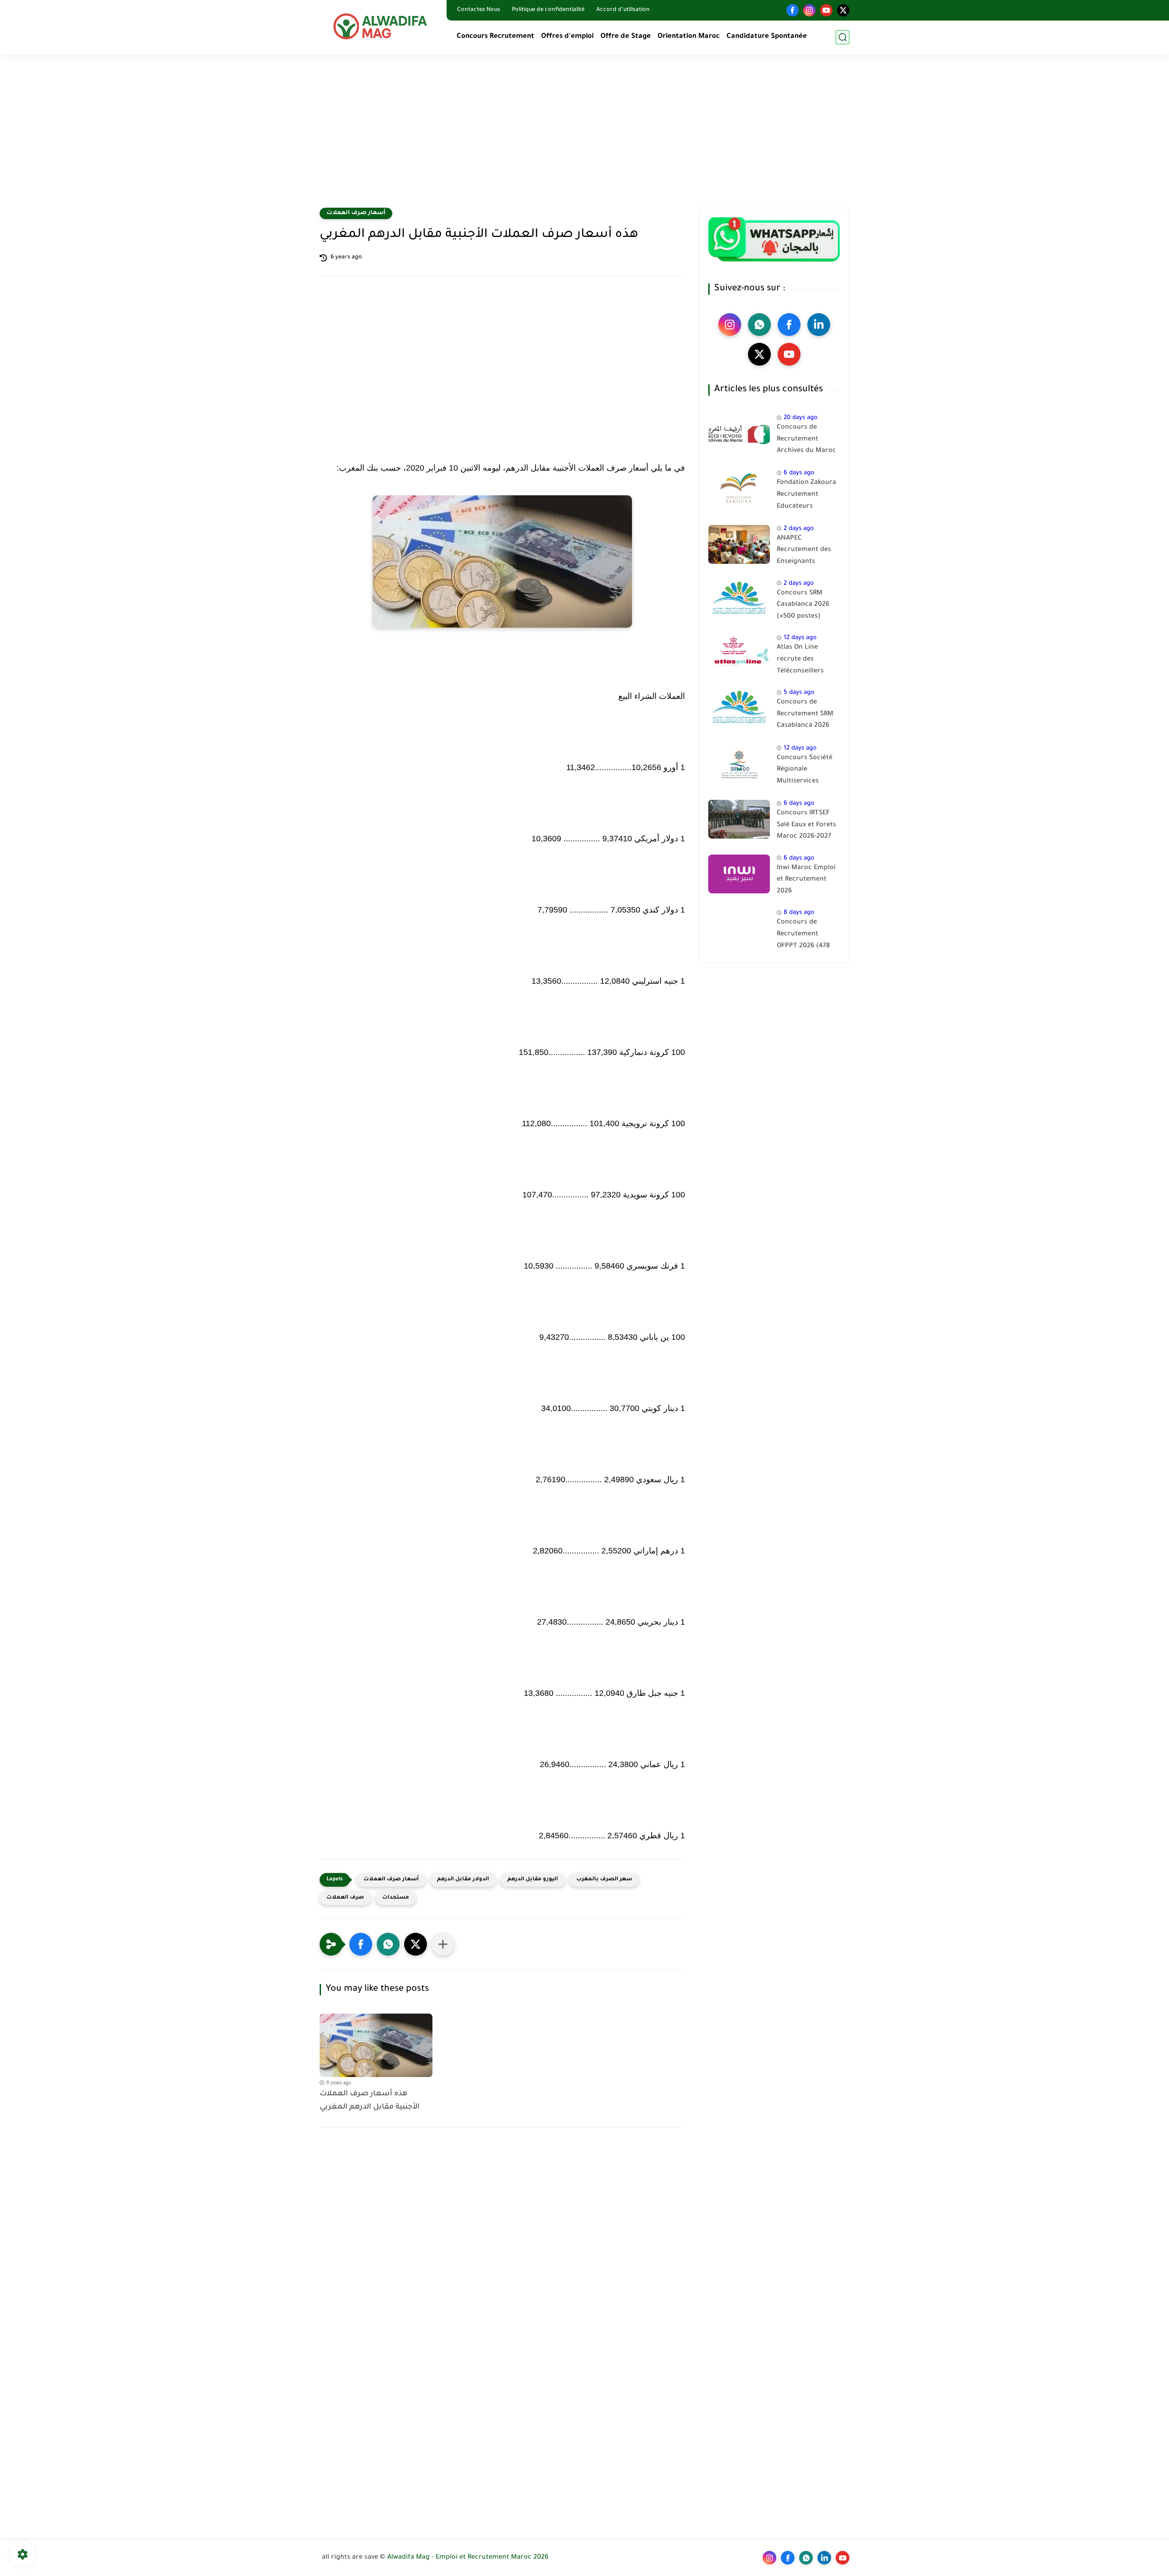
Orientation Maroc (689, 37)
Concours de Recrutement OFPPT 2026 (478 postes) (803, 936)
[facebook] (792, 10)
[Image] (739, 433)
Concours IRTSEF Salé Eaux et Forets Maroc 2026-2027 (806, 825)
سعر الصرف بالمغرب (604, 1880)
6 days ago (799, 473)
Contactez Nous (479, 10)
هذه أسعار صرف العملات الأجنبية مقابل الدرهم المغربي (370, 2101)
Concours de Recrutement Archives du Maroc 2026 (806, 441)
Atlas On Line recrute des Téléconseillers (800, 659)
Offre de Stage (626, 37)
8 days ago (799, 913)
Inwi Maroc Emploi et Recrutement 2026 (806, 880)
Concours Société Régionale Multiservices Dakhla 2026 (805, 771)
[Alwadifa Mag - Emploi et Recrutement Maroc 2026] (381, 26)
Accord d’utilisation (623, 10)
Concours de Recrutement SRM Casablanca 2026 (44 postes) (805, 716)
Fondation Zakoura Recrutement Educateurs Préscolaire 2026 (806, 496)
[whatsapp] (759, 325)
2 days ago (799, 529)
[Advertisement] (584, 137)
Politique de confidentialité (548, 10)
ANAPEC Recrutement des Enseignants (804, 550)
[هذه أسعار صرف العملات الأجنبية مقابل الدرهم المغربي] (376, 2045)
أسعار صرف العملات (356, 213)
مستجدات (396, 1898)
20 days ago (800, 418)
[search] (843, 37)
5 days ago (799, 693)
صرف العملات (345, 1898)
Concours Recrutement (495, 37)
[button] (361, 1944)
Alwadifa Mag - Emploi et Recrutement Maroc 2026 (468, 2558)
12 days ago (800, 638)
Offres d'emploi (567, 37)
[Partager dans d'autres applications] (443, 1944)
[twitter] (843, 10)
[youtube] (826, 10)
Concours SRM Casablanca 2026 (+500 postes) (803, 605)
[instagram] (809, 10)
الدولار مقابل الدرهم (463, 1880)
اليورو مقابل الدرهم (533, 1880)
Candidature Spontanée (767, 37)
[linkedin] (819, 325)
